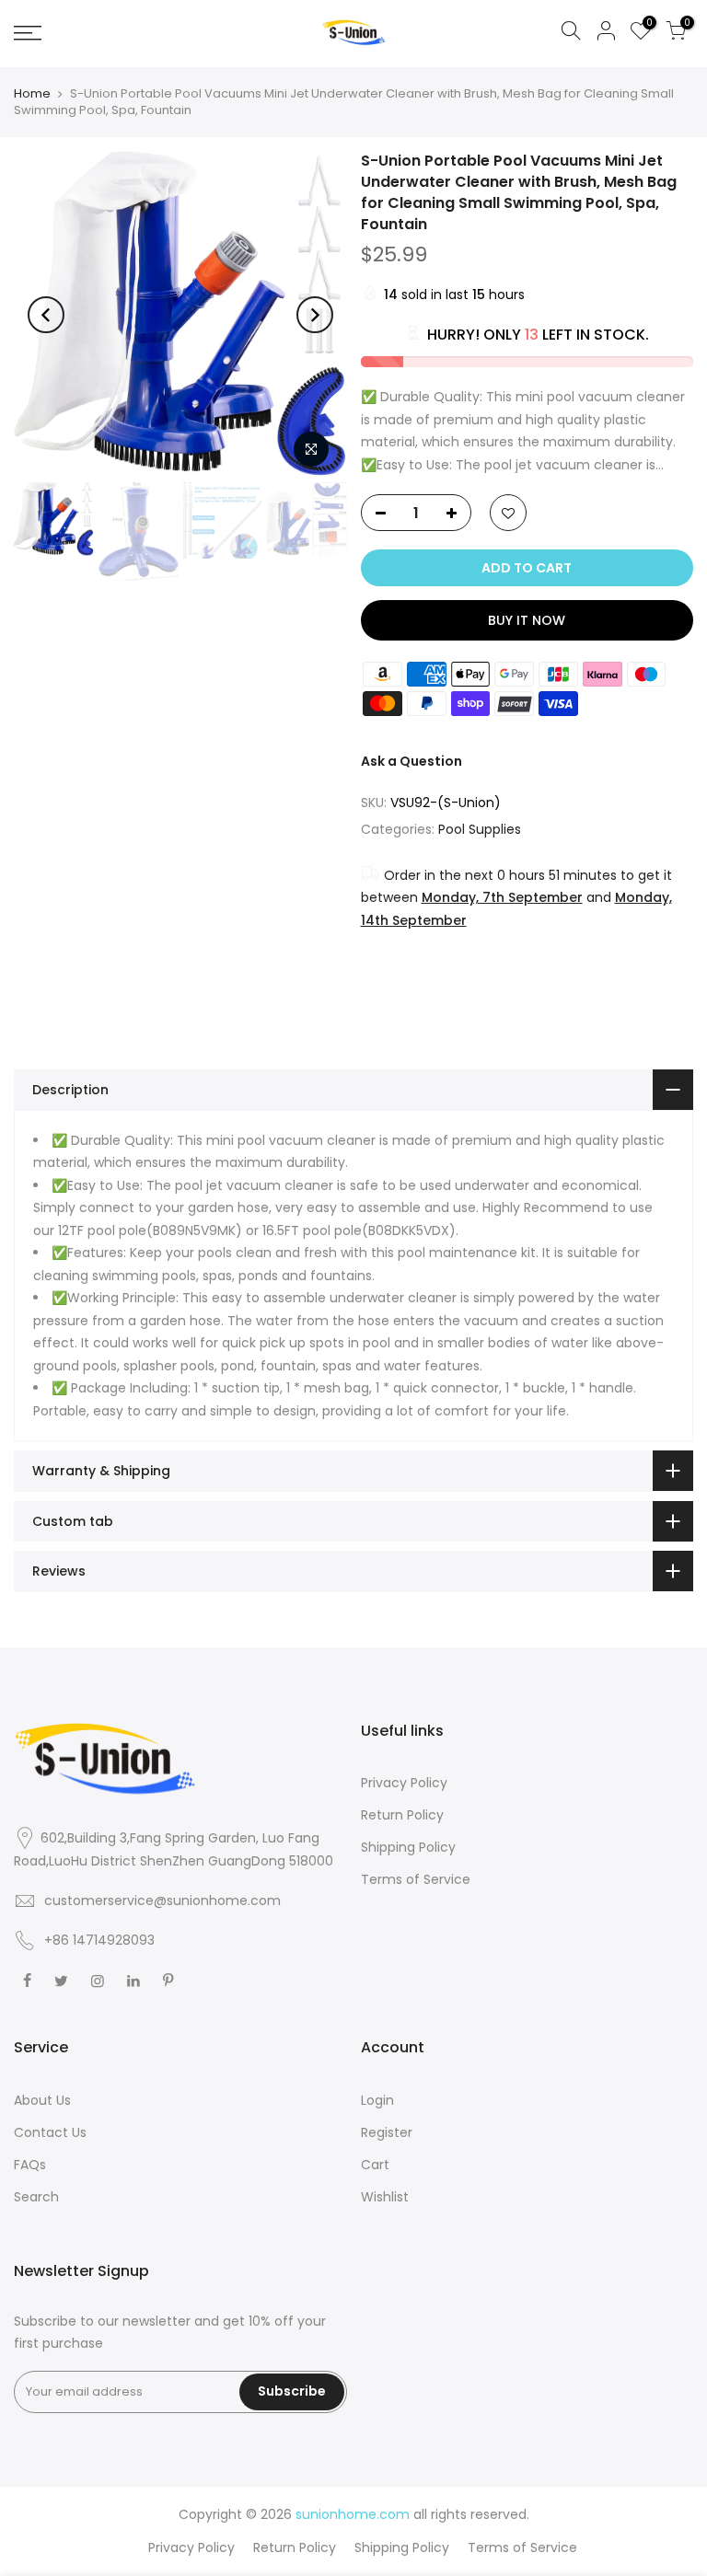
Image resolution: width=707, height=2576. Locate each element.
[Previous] (46, 315)
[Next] (315, 315)
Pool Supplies (480, 829)
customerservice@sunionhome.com (162, 1900)
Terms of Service (416, 1879)
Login (377, 2100)
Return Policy (402, 1815)
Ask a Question (411, 761)
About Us (42, 2100)
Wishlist (385, 2197)
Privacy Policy (404, 1783)
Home (32, 94)
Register (387, 2132)
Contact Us (50, 2132)
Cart (375, 2165)
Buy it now (527, 620)
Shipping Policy (408, 1847)
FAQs (30, 2165)
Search (36, 2197)
